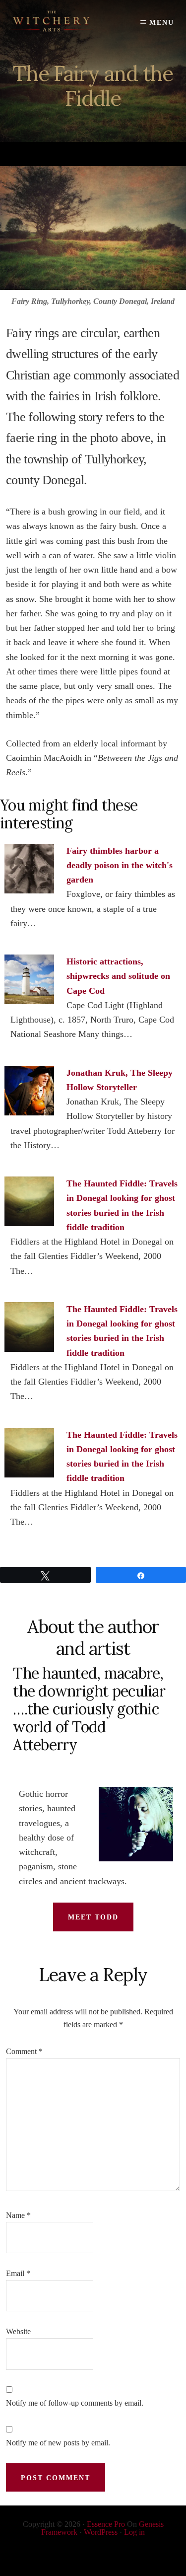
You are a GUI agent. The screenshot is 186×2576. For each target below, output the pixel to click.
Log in (134, 2532)
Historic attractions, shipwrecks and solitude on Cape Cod (118, 976)
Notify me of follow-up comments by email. (75, 2403)
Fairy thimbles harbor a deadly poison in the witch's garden (120, 865)
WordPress (101, 2532)
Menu (162, 23)
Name (18, 2215)
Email (18, 2273)
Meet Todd (93, 1917)
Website (18, 2331)
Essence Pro (106, 2524)
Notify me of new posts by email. (58, 2443)
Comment (24, 2051)
